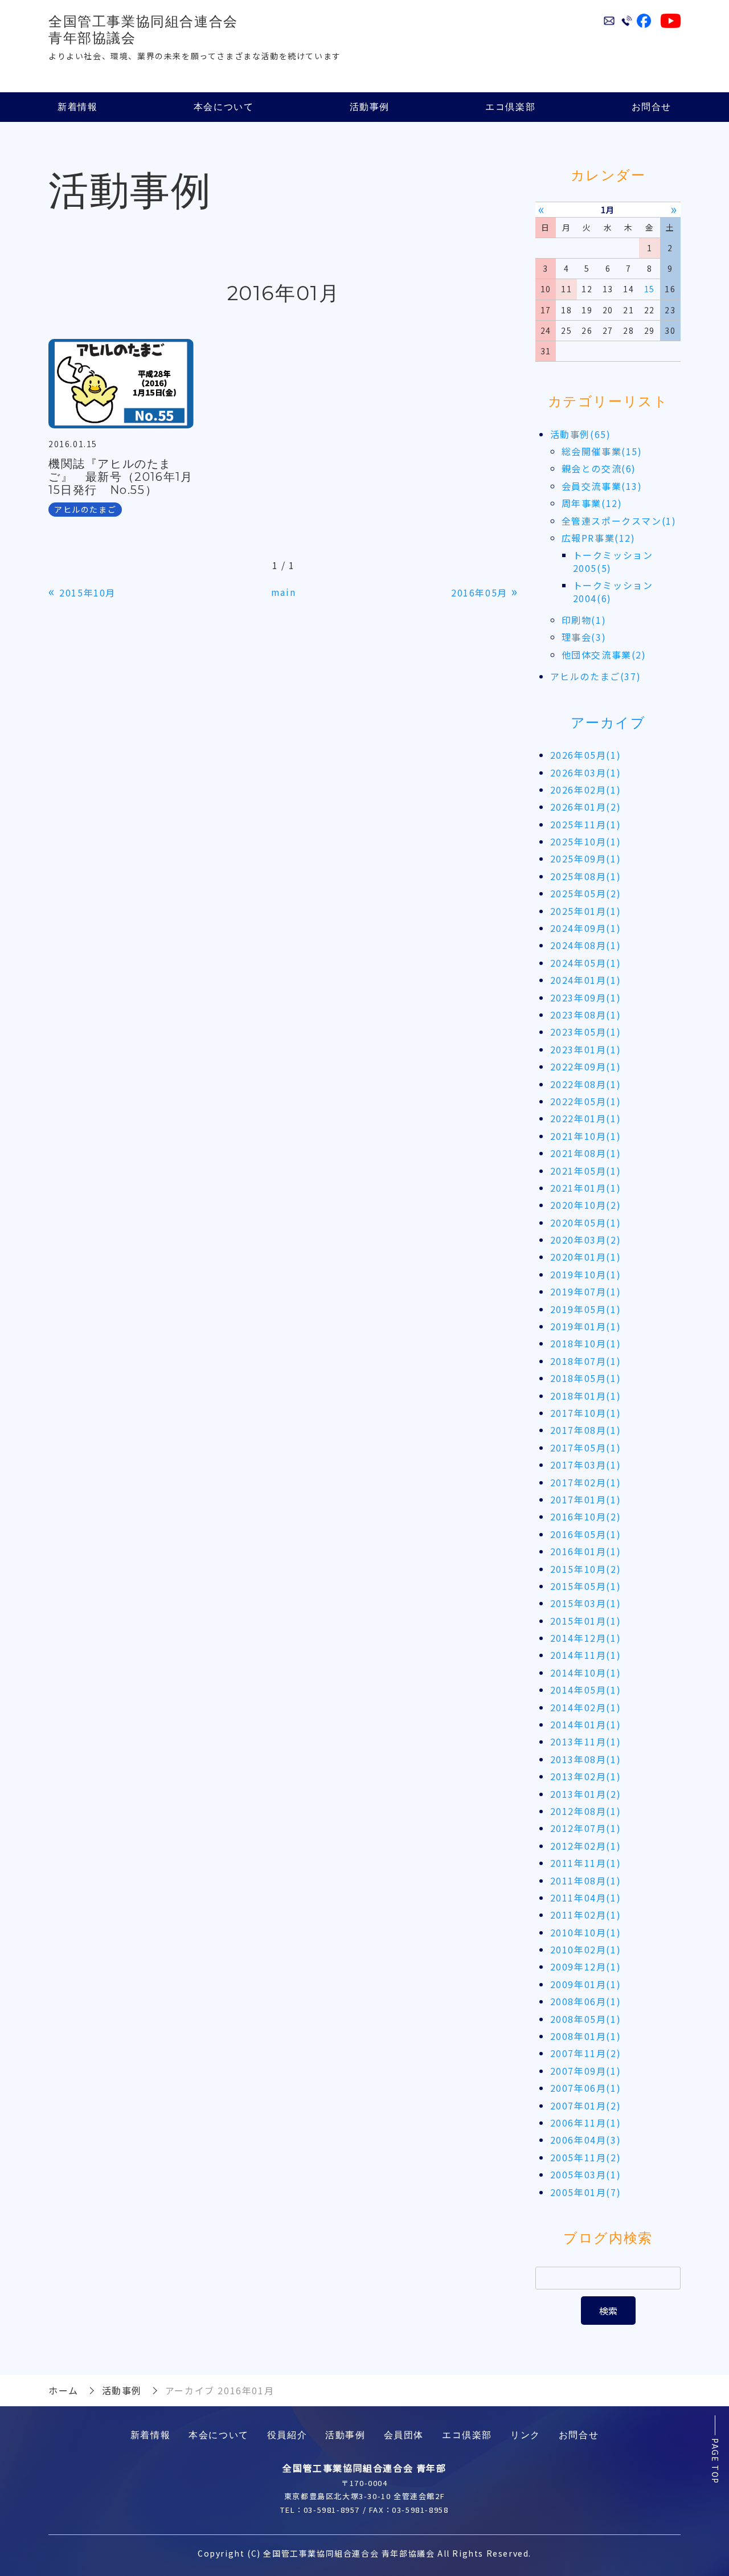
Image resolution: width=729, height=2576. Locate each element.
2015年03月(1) (586, 1603)
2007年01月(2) (586, 2105)
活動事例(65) (581, 434)
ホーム (64, 2390)
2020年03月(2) (586, 1240)
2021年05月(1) (586, 1171)
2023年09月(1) (586, 997)
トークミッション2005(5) (613, 561)
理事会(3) (584, 637)
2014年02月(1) (586, 1707)
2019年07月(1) (586, 1291)
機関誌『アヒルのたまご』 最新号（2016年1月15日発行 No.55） (120, 477)
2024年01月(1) (586, 980)
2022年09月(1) (586, 1066)
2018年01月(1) (586, 1396)
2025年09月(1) (586, 858)
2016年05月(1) (586, 1534)
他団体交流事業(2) (604, 655)
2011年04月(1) (586, 1898)
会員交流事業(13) (602, 486)
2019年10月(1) (586, 1274)
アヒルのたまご (85, 509)
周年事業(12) (592, 503)
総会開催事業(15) (602, 451)
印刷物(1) (584, 620)
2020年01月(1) (586, 1257)
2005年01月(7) (586, 2192)
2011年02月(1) (586, 1915)
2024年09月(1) (586, 928)
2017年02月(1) (586, 1482)
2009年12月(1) (586, 1966)
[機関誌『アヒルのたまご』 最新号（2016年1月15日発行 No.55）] (121, 384)
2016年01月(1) (586, 1551)
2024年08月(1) (586, 945)
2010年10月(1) (586, 1932)
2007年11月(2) (586, 2053)
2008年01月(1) (586, 2036)
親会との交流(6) (599, 468)
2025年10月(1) (586, 841)
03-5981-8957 (332, 2510)
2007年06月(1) (586, 2088)
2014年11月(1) (586, 1655)
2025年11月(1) (586, 824)
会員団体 (404, 2435)
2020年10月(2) (586, 1205)
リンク (525, 2435)
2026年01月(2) (586, 807)
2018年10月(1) (586, 1343)
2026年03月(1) (586, 772)
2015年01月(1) (586, 1621)
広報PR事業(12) (599, 538)
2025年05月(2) (586, 893)
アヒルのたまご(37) (596, 676)
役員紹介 (287, 2435)
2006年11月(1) (586, 2123)
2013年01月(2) (586, 1794)
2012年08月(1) (586, 1811)
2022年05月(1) (586, 1101)
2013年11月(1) (586, 1741)
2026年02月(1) (586, 790)
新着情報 (77, 107)
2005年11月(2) (586, 2157)
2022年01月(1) (586, 1118)
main (283, 592)
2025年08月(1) (586, 876)
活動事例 (370, 107)
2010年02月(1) (586, 1949)
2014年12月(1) (586, 1638)
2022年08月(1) (586, 1084)
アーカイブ (608, 723)
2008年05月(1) (586, 2019)
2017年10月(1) (586, 1413)
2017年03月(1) (586, 1465)
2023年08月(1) (586, 1015)
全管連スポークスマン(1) (619, 521)
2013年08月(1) (586, 1759)
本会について (224, 107)
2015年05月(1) (586, 1586)
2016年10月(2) (586, 1516)
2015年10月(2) (586, 1569)
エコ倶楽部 (510, 107)
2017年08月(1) (586, 1430)
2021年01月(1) (586, 1188)
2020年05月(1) (586, 1222)
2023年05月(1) (586, 1032)
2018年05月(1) (586, 1378)
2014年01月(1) (586, 1724)
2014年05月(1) (586, 1690)
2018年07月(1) (586, 1361)
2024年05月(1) (586, 963)
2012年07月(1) (586, 1828)
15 (650, 289)
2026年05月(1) (586, 755)
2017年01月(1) (586, 1499)
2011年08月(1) (586, 1880)
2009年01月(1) (586, 1984)
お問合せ (652, 107)
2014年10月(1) (586, 1673)
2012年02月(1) (586, 1846)
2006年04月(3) (586, 2140)
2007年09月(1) (586, 2071)
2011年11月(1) (586, 1863)
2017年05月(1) (586, 1448)
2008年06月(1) (586, 2001)
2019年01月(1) (586, 1326)
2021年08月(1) (586, 1153)
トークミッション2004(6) (613, 591)
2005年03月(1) (586, 2174)
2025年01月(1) (586, 911)
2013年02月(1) (586, 1776)
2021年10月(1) (586, 1136)
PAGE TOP (715, 2461)
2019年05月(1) (586, 1309)
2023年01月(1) (586, 1049)
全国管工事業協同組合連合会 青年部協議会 (143, 30)
